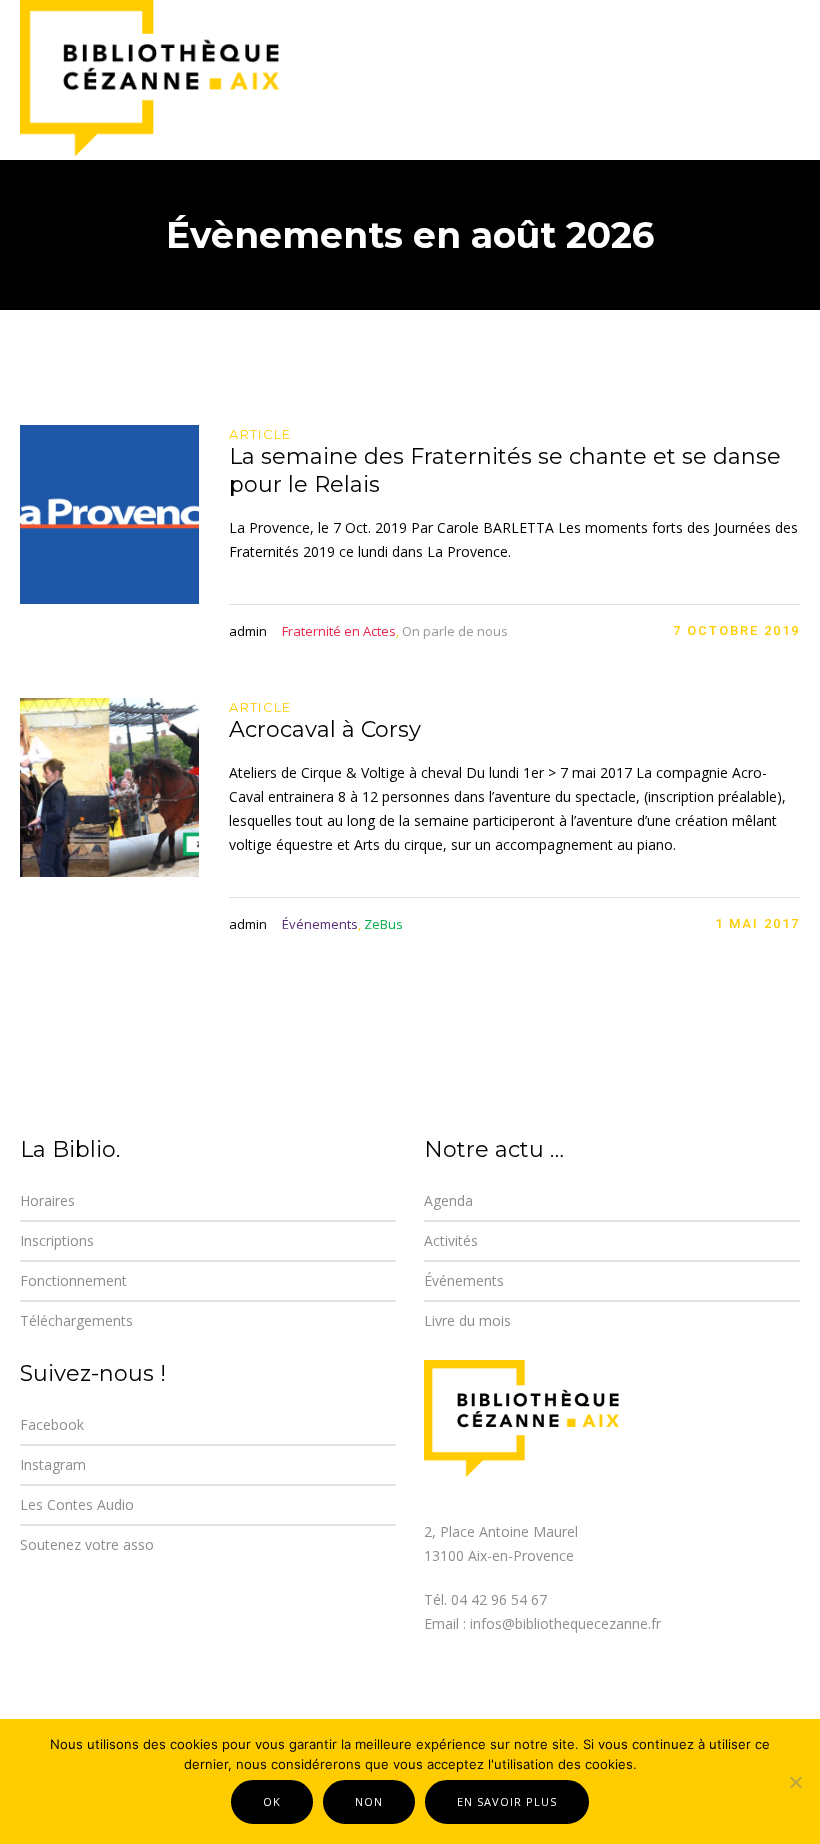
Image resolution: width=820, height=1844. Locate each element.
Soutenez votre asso (87, 1544)
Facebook (52, 1424)
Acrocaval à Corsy (325, 729)
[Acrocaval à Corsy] (109, 787)
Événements (320, 924)
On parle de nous (455, 631)
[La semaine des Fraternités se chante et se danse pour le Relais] (109, 514)
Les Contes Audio (77, 1504)
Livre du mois (467, 1320)
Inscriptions (57, 1240)
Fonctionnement (73, 1280)
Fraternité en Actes (339, 631)
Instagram (53, 1464)
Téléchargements (76, 1320)
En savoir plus (507, 1801)
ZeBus (383, 924)
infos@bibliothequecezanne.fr (565, 1623)
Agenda (448, 1200)
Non (369, 1801)
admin (248, 631)
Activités (451, 1240)
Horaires (47, 1200)
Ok (272, 1801)
